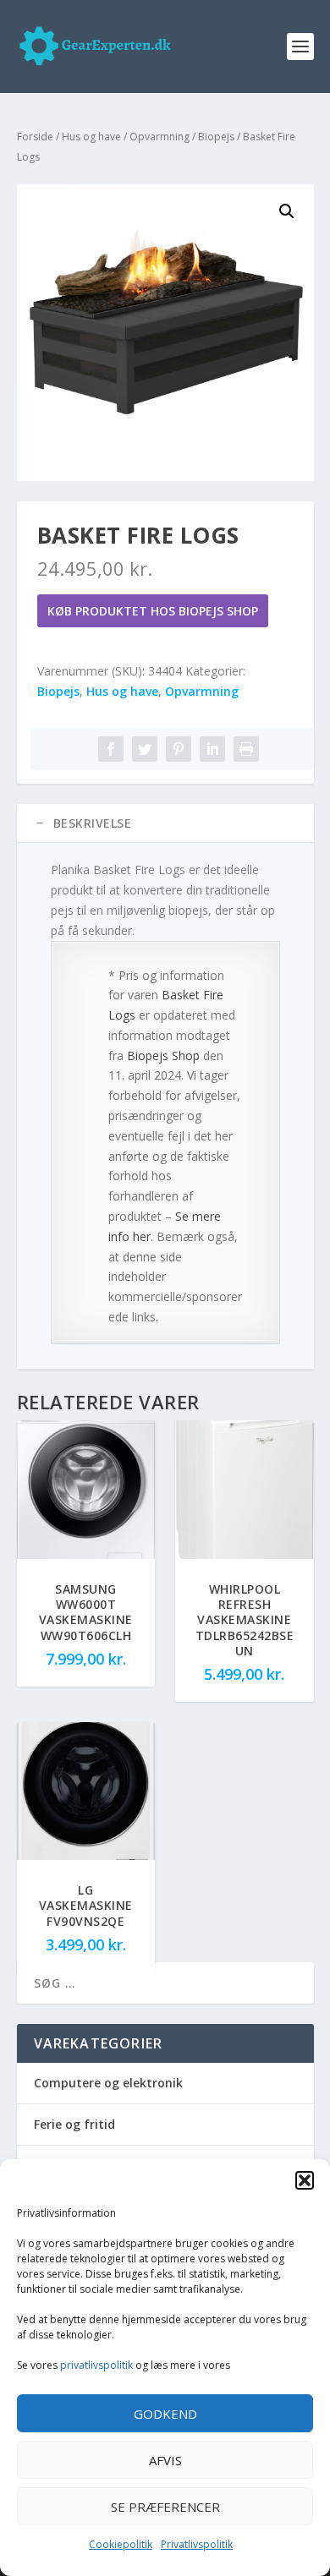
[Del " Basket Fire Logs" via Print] (246, 749)
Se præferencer (165, 2507)
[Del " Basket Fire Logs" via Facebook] (111, 749)
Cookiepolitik (121, 2544)
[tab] (165, 823)
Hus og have (91, 137)
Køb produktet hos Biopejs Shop (153, 611)
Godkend (165, 2414)
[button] (305, 2180)
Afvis (165, 2460)
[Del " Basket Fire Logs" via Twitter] (145, 749)
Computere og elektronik (108, 2083)
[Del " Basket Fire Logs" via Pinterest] (179, 749)
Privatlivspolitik (197, 2544)
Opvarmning (159, 137)
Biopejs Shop (163, 1056)
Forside (35, 137)
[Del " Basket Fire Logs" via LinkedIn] (212, 749)
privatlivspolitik (96, 2365)
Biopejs (216, 137)
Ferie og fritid (74, 2124)
